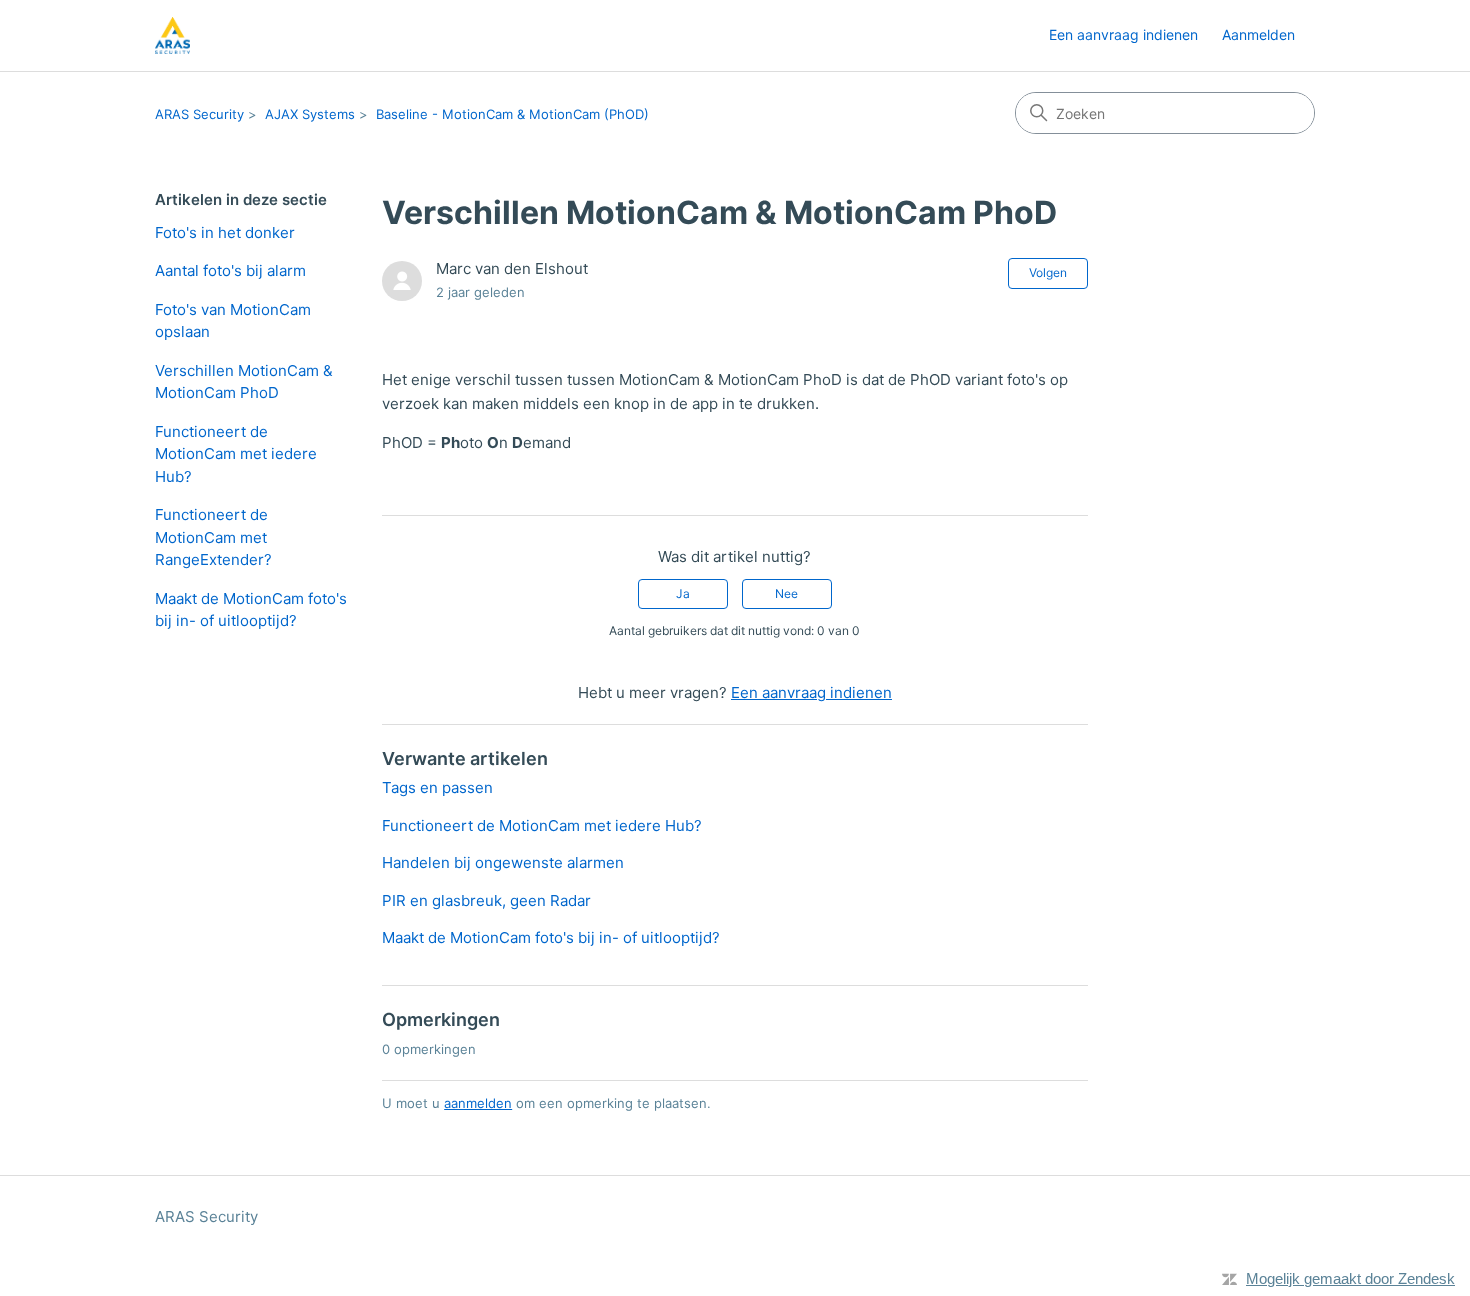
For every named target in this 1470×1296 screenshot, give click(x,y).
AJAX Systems (310, 114)
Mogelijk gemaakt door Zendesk (1350, 1278)
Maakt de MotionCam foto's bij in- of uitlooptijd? (251, 610)
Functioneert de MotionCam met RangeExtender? (213, 537)
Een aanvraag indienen (1123, 34)
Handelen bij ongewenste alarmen (503, 862)
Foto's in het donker (225, 232)
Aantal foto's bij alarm (230, 270)
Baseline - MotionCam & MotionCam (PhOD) (512, 114)
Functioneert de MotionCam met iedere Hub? (236, 454)
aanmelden (478, 1103)
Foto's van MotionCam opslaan (233, 321)
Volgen (1048, 272)
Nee (786, 593)
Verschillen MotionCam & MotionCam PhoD (244, 382)
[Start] (172, 35)
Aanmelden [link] (1258, 34)
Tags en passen (437, 787)
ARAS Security (199, 114)
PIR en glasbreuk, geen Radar (486, 900)
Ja (683, 593)
